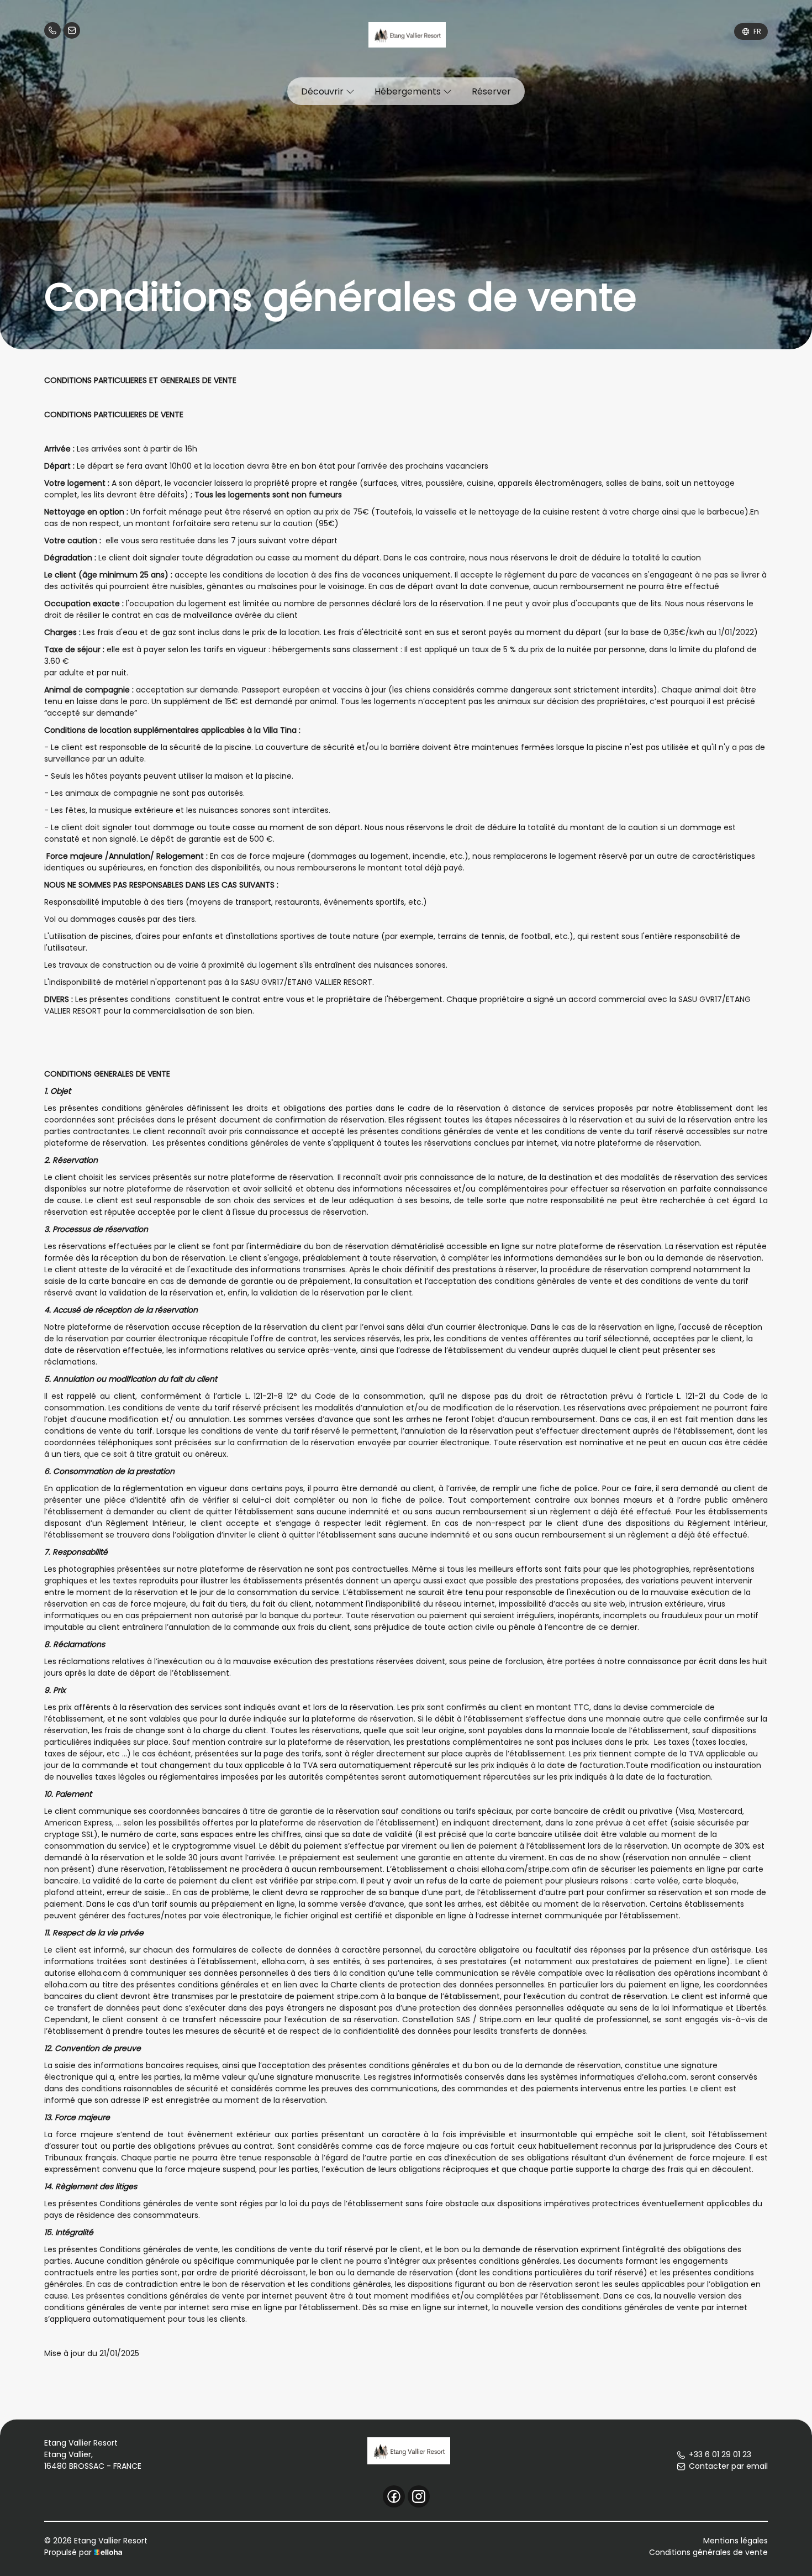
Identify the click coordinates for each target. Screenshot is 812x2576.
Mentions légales (735, 2541)
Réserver (491, 91)
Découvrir (323, 91)
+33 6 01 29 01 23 (720, 2454)
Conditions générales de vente (708, 2552)
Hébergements (409, 91)
